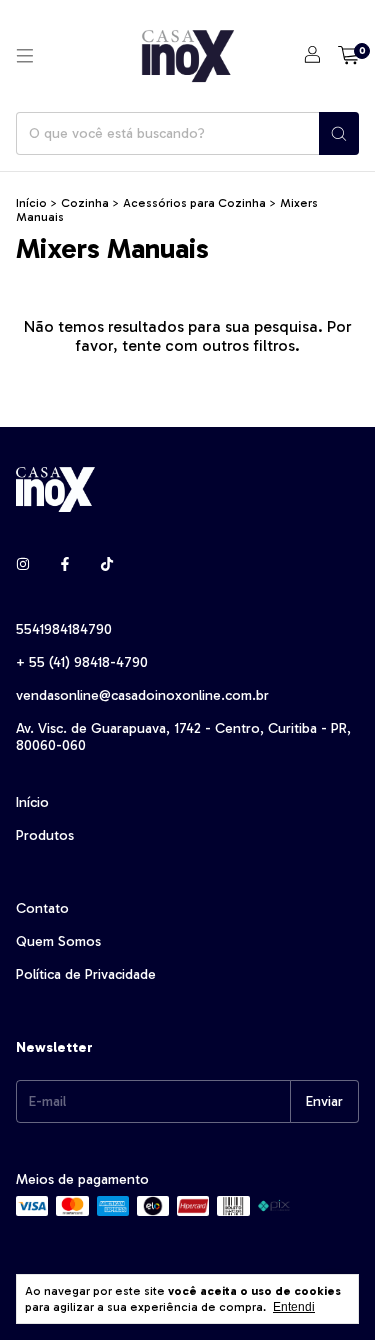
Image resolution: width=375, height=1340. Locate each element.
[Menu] (25, 56)
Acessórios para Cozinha (194, 203)
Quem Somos (58, 941)
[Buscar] (339, 133)
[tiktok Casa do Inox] (107, 564)
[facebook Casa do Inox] (65, 564)
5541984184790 (64, 629)
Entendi (294, 1307)
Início (31, 203)
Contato (42, 908)
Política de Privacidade (86, 974)
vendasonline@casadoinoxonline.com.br (142, 695)
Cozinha (85, 203)
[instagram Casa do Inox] (23, 564)
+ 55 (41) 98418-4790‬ (82, 662)
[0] (348, 56)
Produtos (45, 835)
